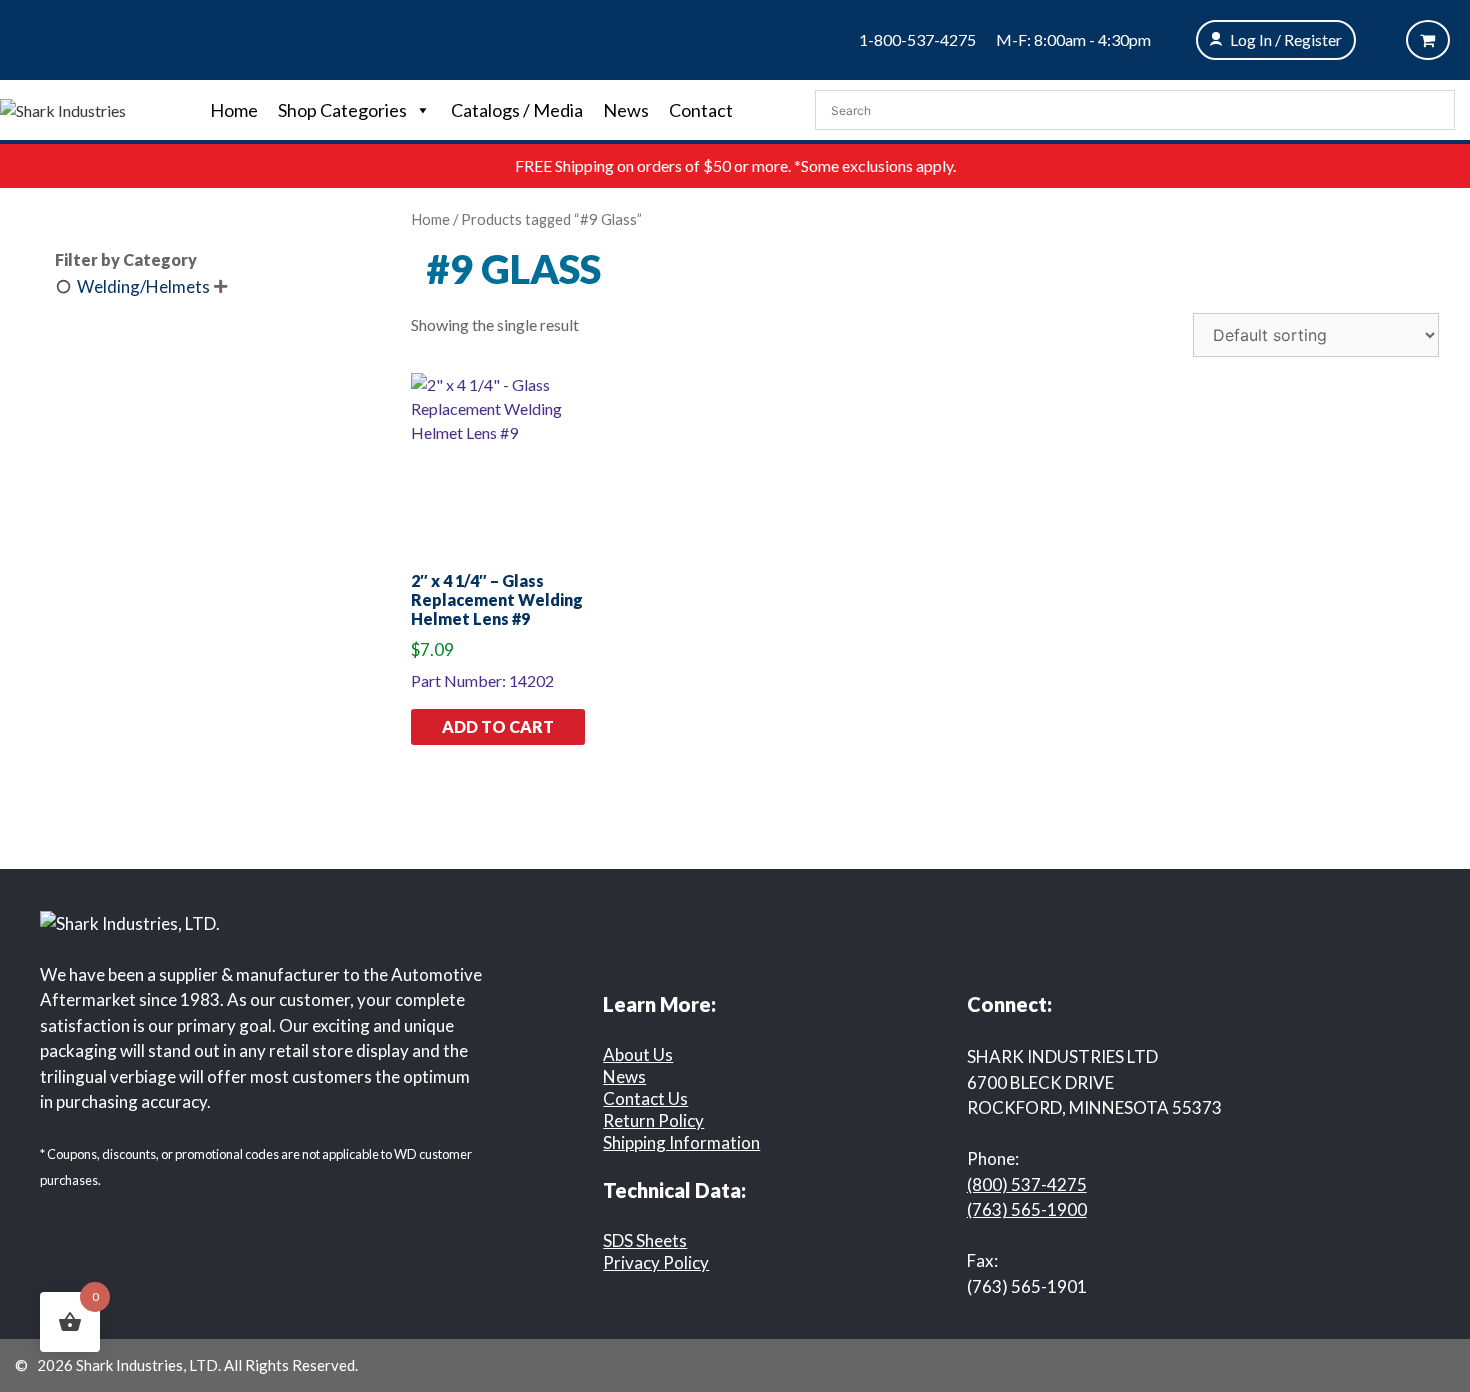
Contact (701, 110)
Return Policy (653, 1120)
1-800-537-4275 (917, 39)
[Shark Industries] (63, 108)
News (626, 110)
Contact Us (645, 1098)
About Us (638, 1054)
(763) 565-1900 (1027, 1209)
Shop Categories (342, 110)
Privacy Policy (656, 1262)
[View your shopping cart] (1428, 40)
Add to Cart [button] (498, 726)
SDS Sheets (645, 1240)
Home (234, 110)
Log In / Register (1286, 39)
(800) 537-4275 (1027, 1184)
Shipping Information (681, 1142)
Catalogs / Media (517, 110)
